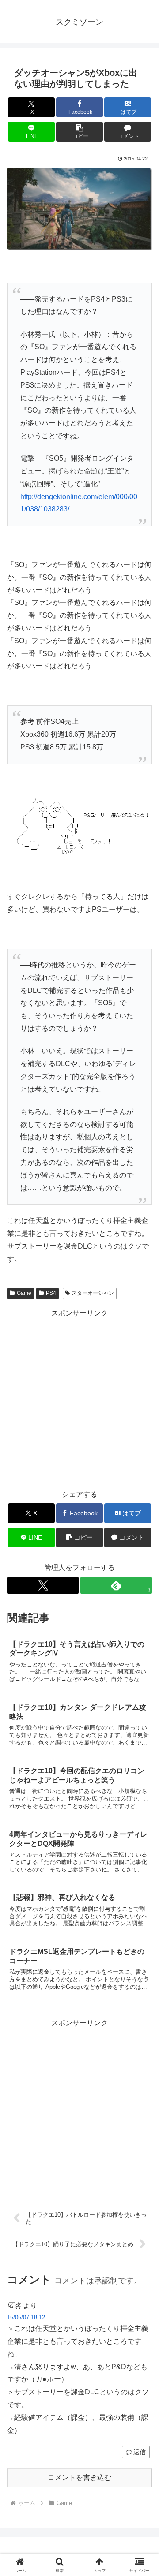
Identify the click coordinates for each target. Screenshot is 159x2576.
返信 (140, 2452)
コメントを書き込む (79, 2477)
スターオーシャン (93, 1293)
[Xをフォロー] (43, 1585)
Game (24, 1293)
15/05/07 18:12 (26, 2317)
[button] (80, 132)
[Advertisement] (79, 1399)
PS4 (51, 1293)
